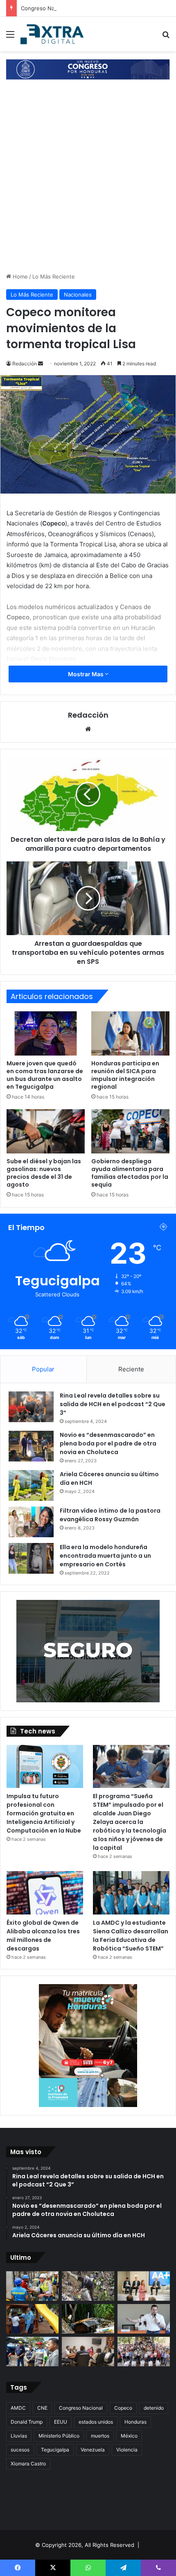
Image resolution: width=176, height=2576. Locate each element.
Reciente (131, 1369)
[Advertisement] (88, 180)
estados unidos (96, 2422)
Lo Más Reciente (54, 276)
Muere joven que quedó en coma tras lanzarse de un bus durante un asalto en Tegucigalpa (45, 1075)
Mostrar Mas (86, 674)
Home (19, 276)
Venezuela (93, 2450)
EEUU (61, 2422)
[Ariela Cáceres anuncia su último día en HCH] (31, 1485)
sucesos (20, 2450)
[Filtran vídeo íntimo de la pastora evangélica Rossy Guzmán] (31, 1522)
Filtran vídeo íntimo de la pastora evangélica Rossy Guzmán (110, 1515)
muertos (100, 2436)
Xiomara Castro (28, 2464)
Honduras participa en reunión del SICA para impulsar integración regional (125, 1075)
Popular (43, 1369)
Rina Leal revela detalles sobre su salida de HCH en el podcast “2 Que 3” (113, 1404)
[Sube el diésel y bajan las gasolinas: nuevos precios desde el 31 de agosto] (46, 1131)
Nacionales (78, 295)
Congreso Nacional (81, 2408)
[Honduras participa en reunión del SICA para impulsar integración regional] (130, 1033)
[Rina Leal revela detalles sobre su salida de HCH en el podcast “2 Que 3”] (31, 1407)
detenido (154, 2408)
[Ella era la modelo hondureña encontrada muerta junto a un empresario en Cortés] (31, 1558)
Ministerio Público (59, 2436)
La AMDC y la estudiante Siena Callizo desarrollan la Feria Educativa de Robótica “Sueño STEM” (131, 1936)
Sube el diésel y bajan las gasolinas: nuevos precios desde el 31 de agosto (44, 1173)
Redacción (25, 364)
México (129, 2436)
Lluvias (19, 2436)
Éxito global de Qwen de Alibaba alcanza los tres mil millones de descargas (43, 1936)
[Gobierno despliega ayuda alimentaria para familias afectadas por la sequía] (130, 1131)
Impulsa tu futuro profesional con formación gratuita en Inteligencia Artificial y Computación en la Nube (44, 1813)
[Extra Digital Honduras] (53, 34)
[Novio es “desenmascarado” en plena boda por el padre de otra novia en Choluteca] (31, 1446)
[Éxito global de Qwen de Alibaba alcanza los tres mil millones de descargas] (45, 1893)
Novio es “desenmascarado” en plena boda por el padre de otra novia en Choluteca (108, 1443)
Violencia (127, 2450)
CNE (42, 2408)
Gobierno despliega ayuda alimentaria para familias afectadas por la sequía (130, 1173)
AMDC (18, 2408)
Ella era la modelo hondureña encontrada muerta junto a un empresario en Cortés (105, 1556)
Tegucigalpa (55, 2450)
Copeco (123, 2408)
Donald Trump (27, 2422)
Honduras (135, 2422)
